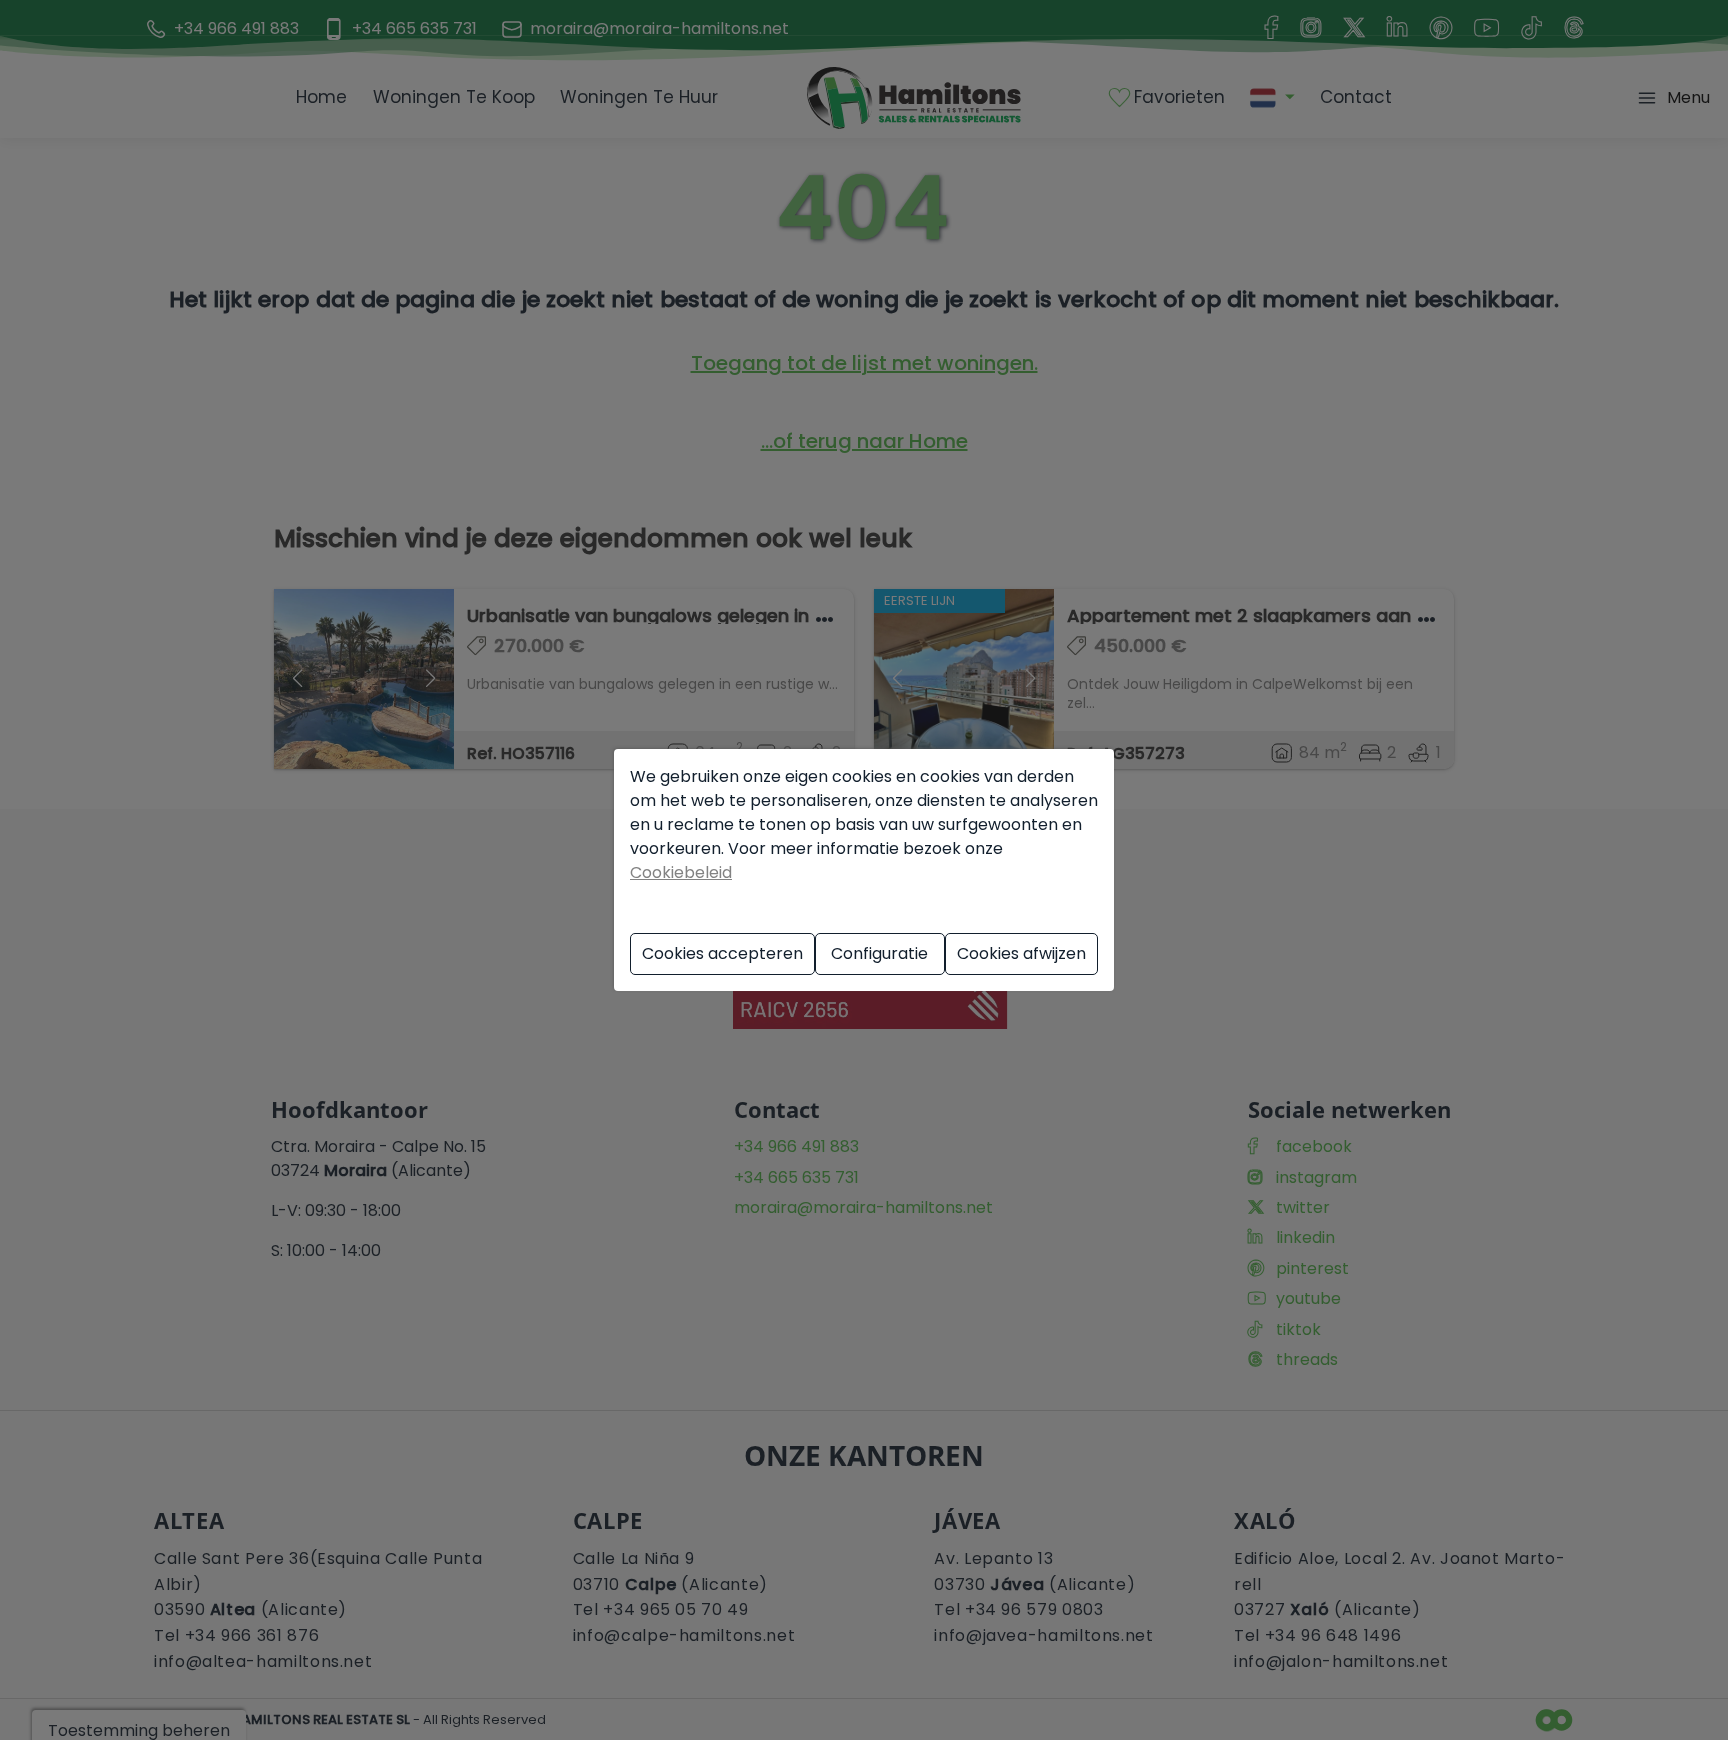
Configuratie (879, 953)
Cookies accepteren (722, 953)
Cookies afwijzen (1021, 953)
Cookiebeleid (681, 872)
